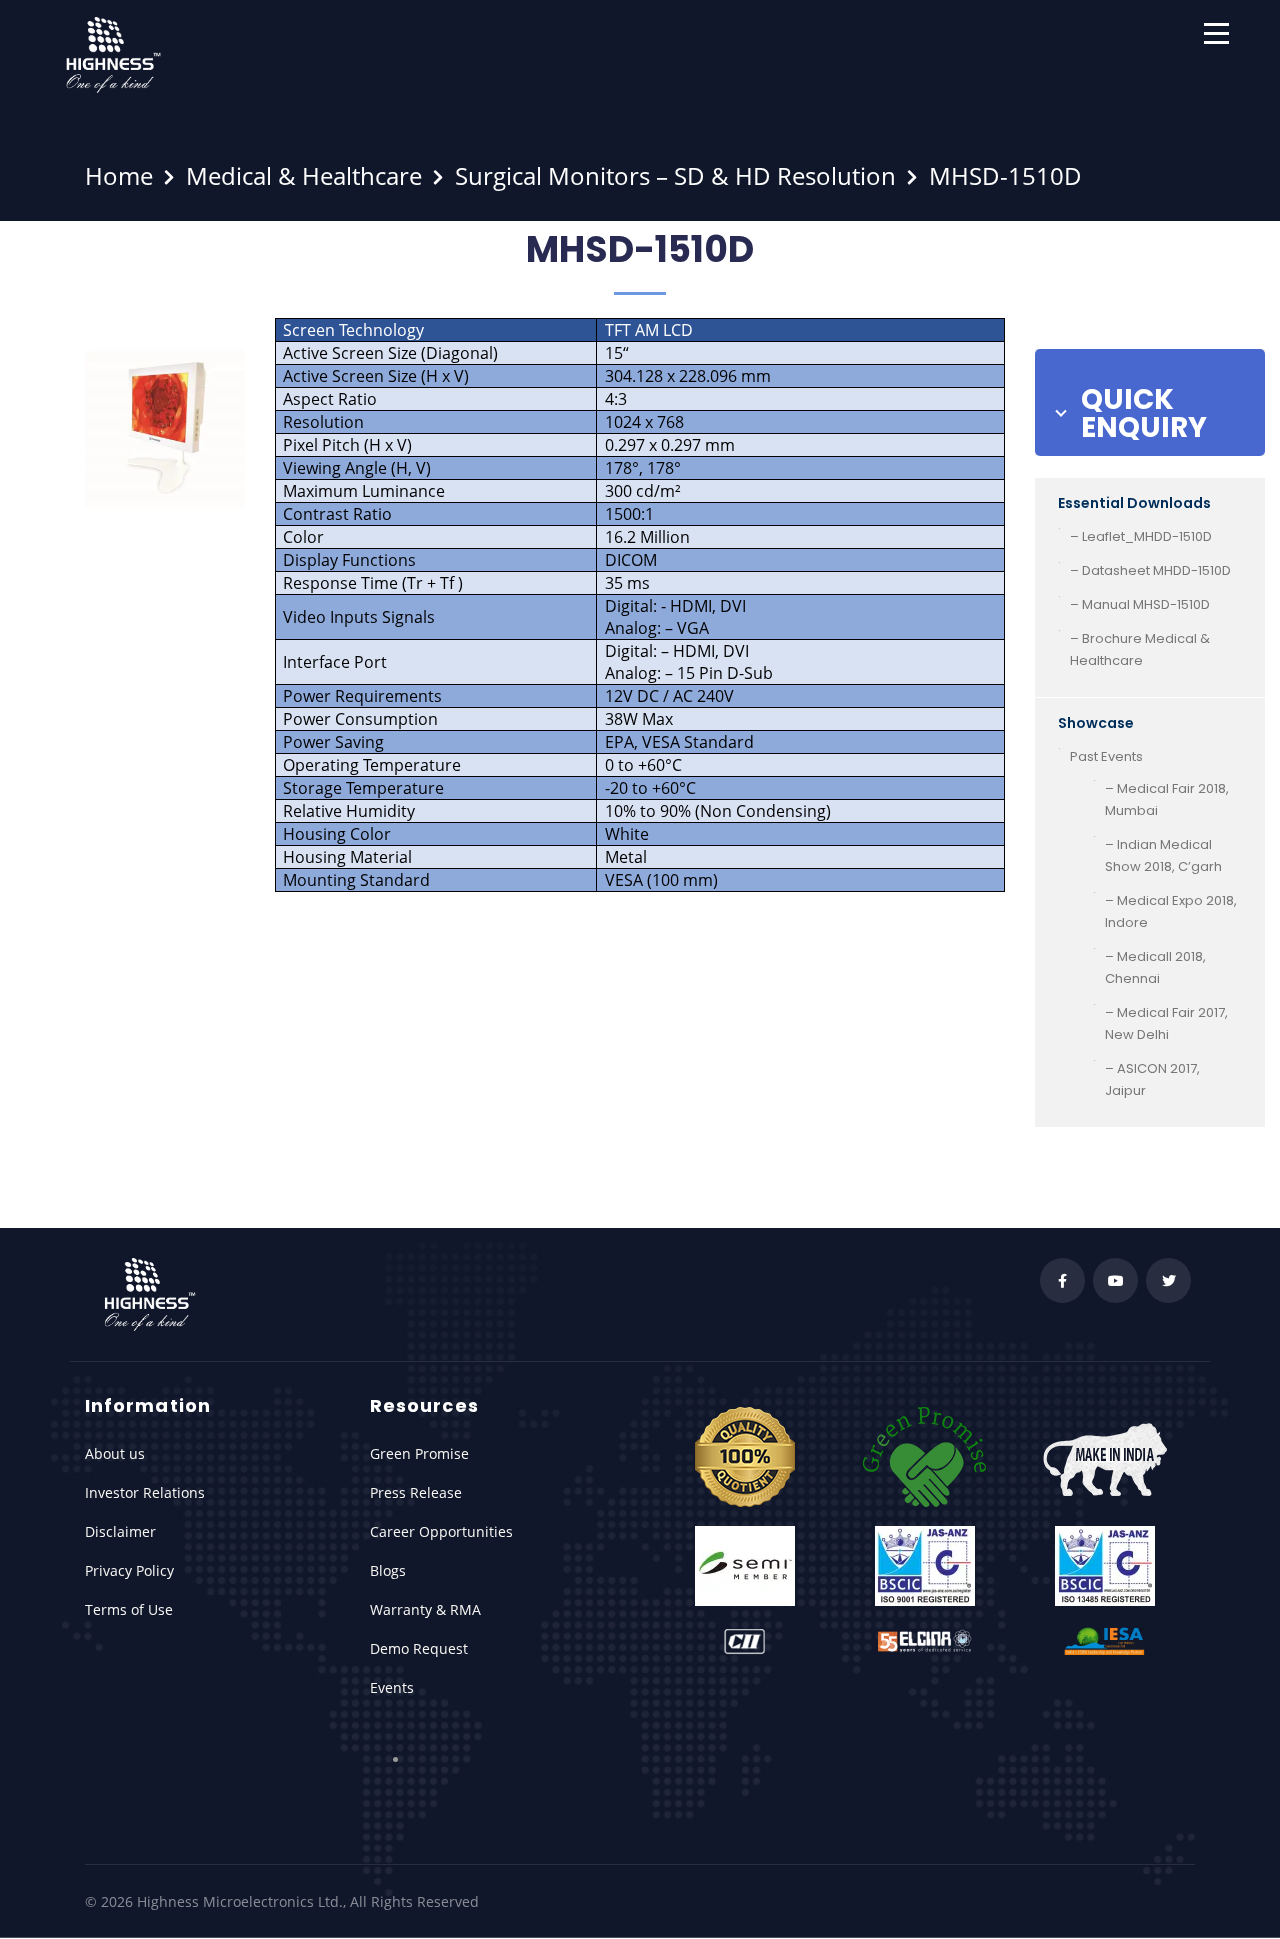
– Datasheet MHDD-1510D (1150, 570)
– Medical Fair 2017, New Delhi (1166, 1023)
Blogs (388, 1570)
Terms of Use (129, 1609)
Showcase (1096, 723)
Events (392, 1687)
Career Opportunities (441, 1531)
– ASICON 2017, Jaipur (1152, 1079)
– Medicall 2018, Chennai (1155, 967)
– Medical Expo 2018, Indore (1171, 911)
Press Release (416, 1492)
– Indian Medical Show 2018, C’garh (1163, 855)
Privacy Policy (129, 1570)
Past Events (1106, 756)
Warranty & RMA (425, 1609)
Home (119, 175)
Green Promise (419, 1453)
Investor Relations (145, 1492)
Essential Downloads (1134, 503)
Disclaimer (120, 1531)
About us (115, 1453)
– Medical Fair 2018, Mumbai (1167, 799)
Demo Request (419, 1648)
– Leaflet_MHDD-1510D (1141, 536)
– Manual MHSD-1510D (1140, 604)
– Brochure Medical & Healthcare (1140, 649)
